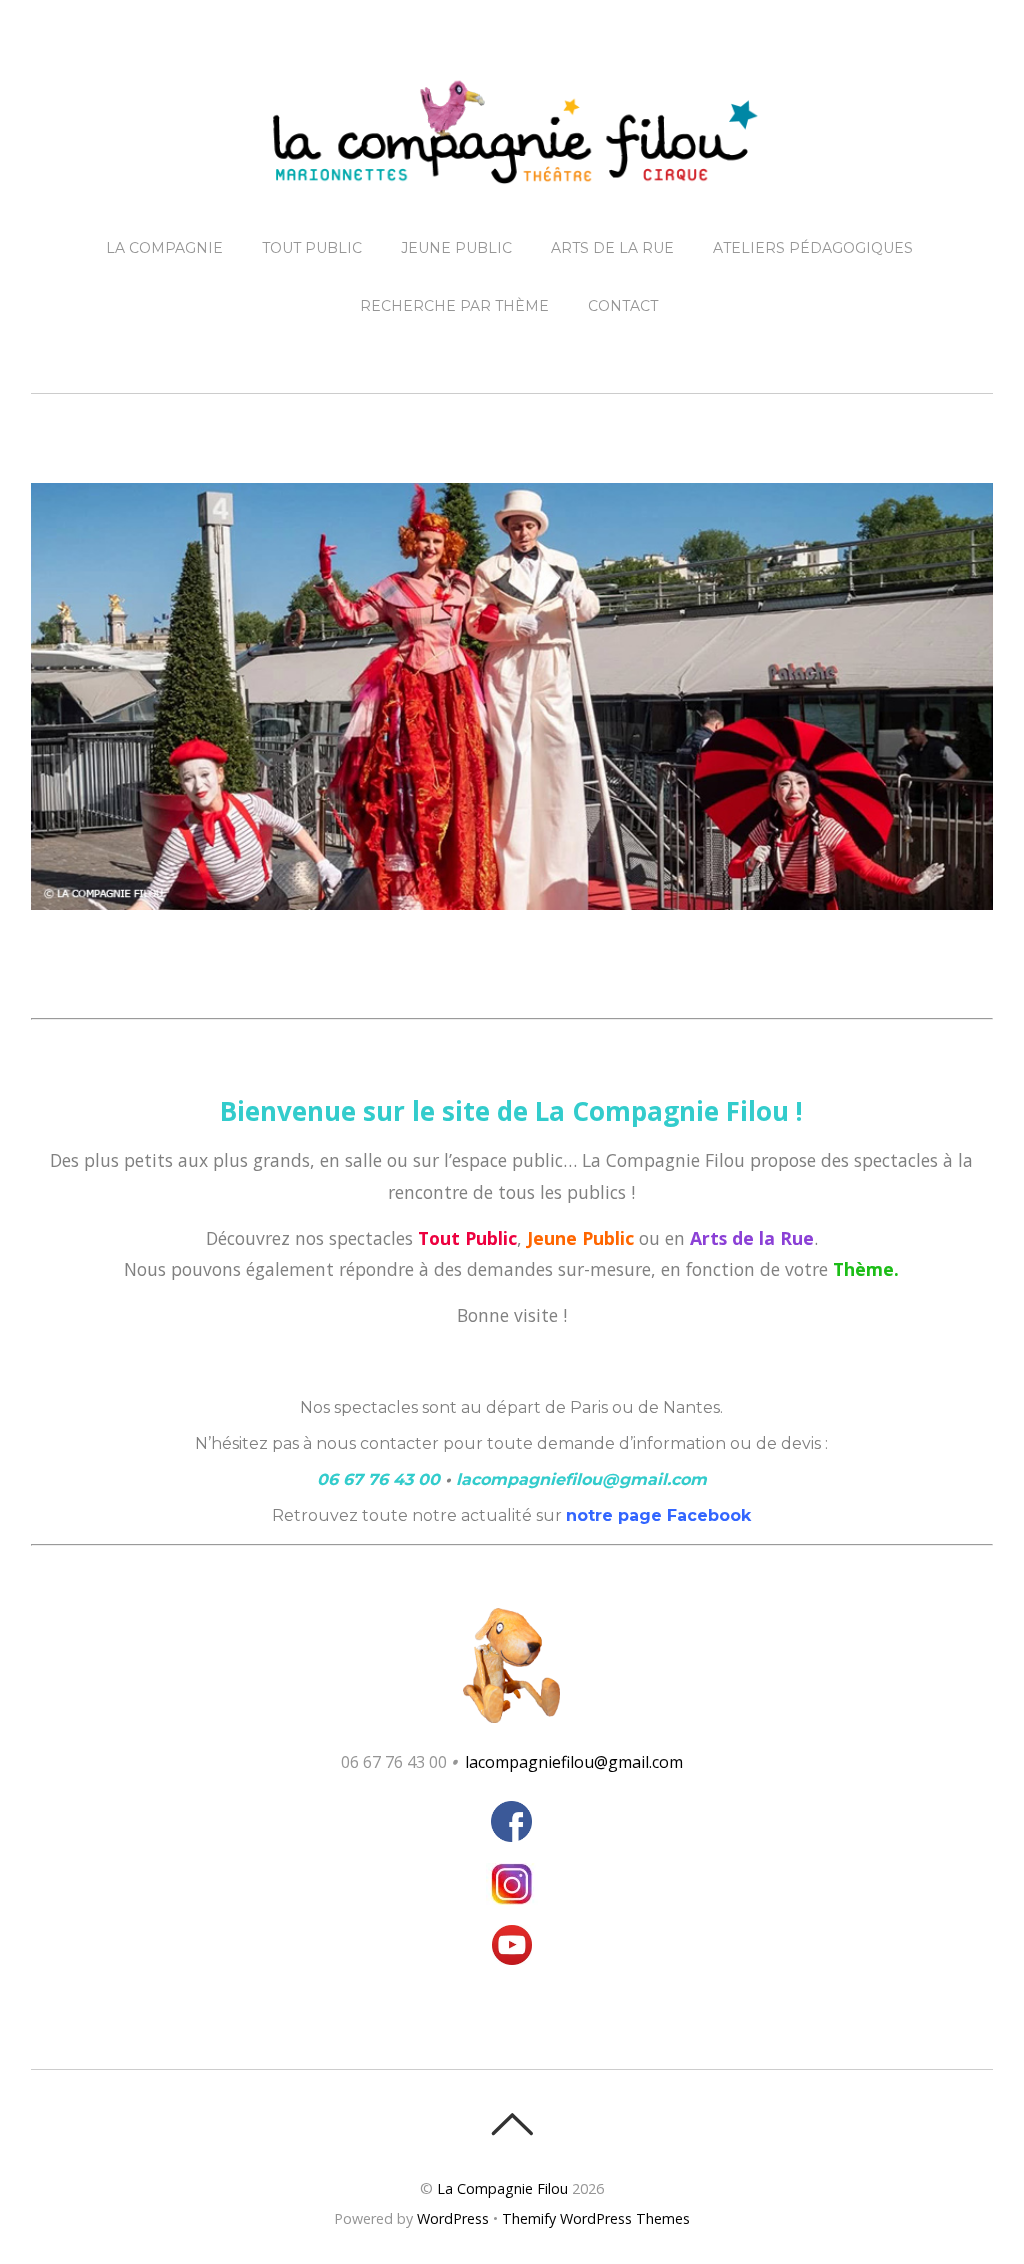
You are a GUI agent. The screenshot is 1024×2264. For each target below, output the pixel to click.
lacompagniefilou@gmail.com (574, 1762)
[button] (511, 1665)
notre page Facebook (658, 1515)
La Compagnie (164, 248)
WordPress (453, 2218)
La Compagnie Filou (502, 2188)
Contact (623, 306)
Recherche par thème (454, 306)
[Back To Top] (511, 2124)
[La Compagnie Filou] (512, 168)
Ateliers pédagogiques (813, 248)
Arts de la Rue (612, 248)
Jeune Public (456, 248)
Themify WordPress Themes (596, 2218)
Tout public (312, 248)
